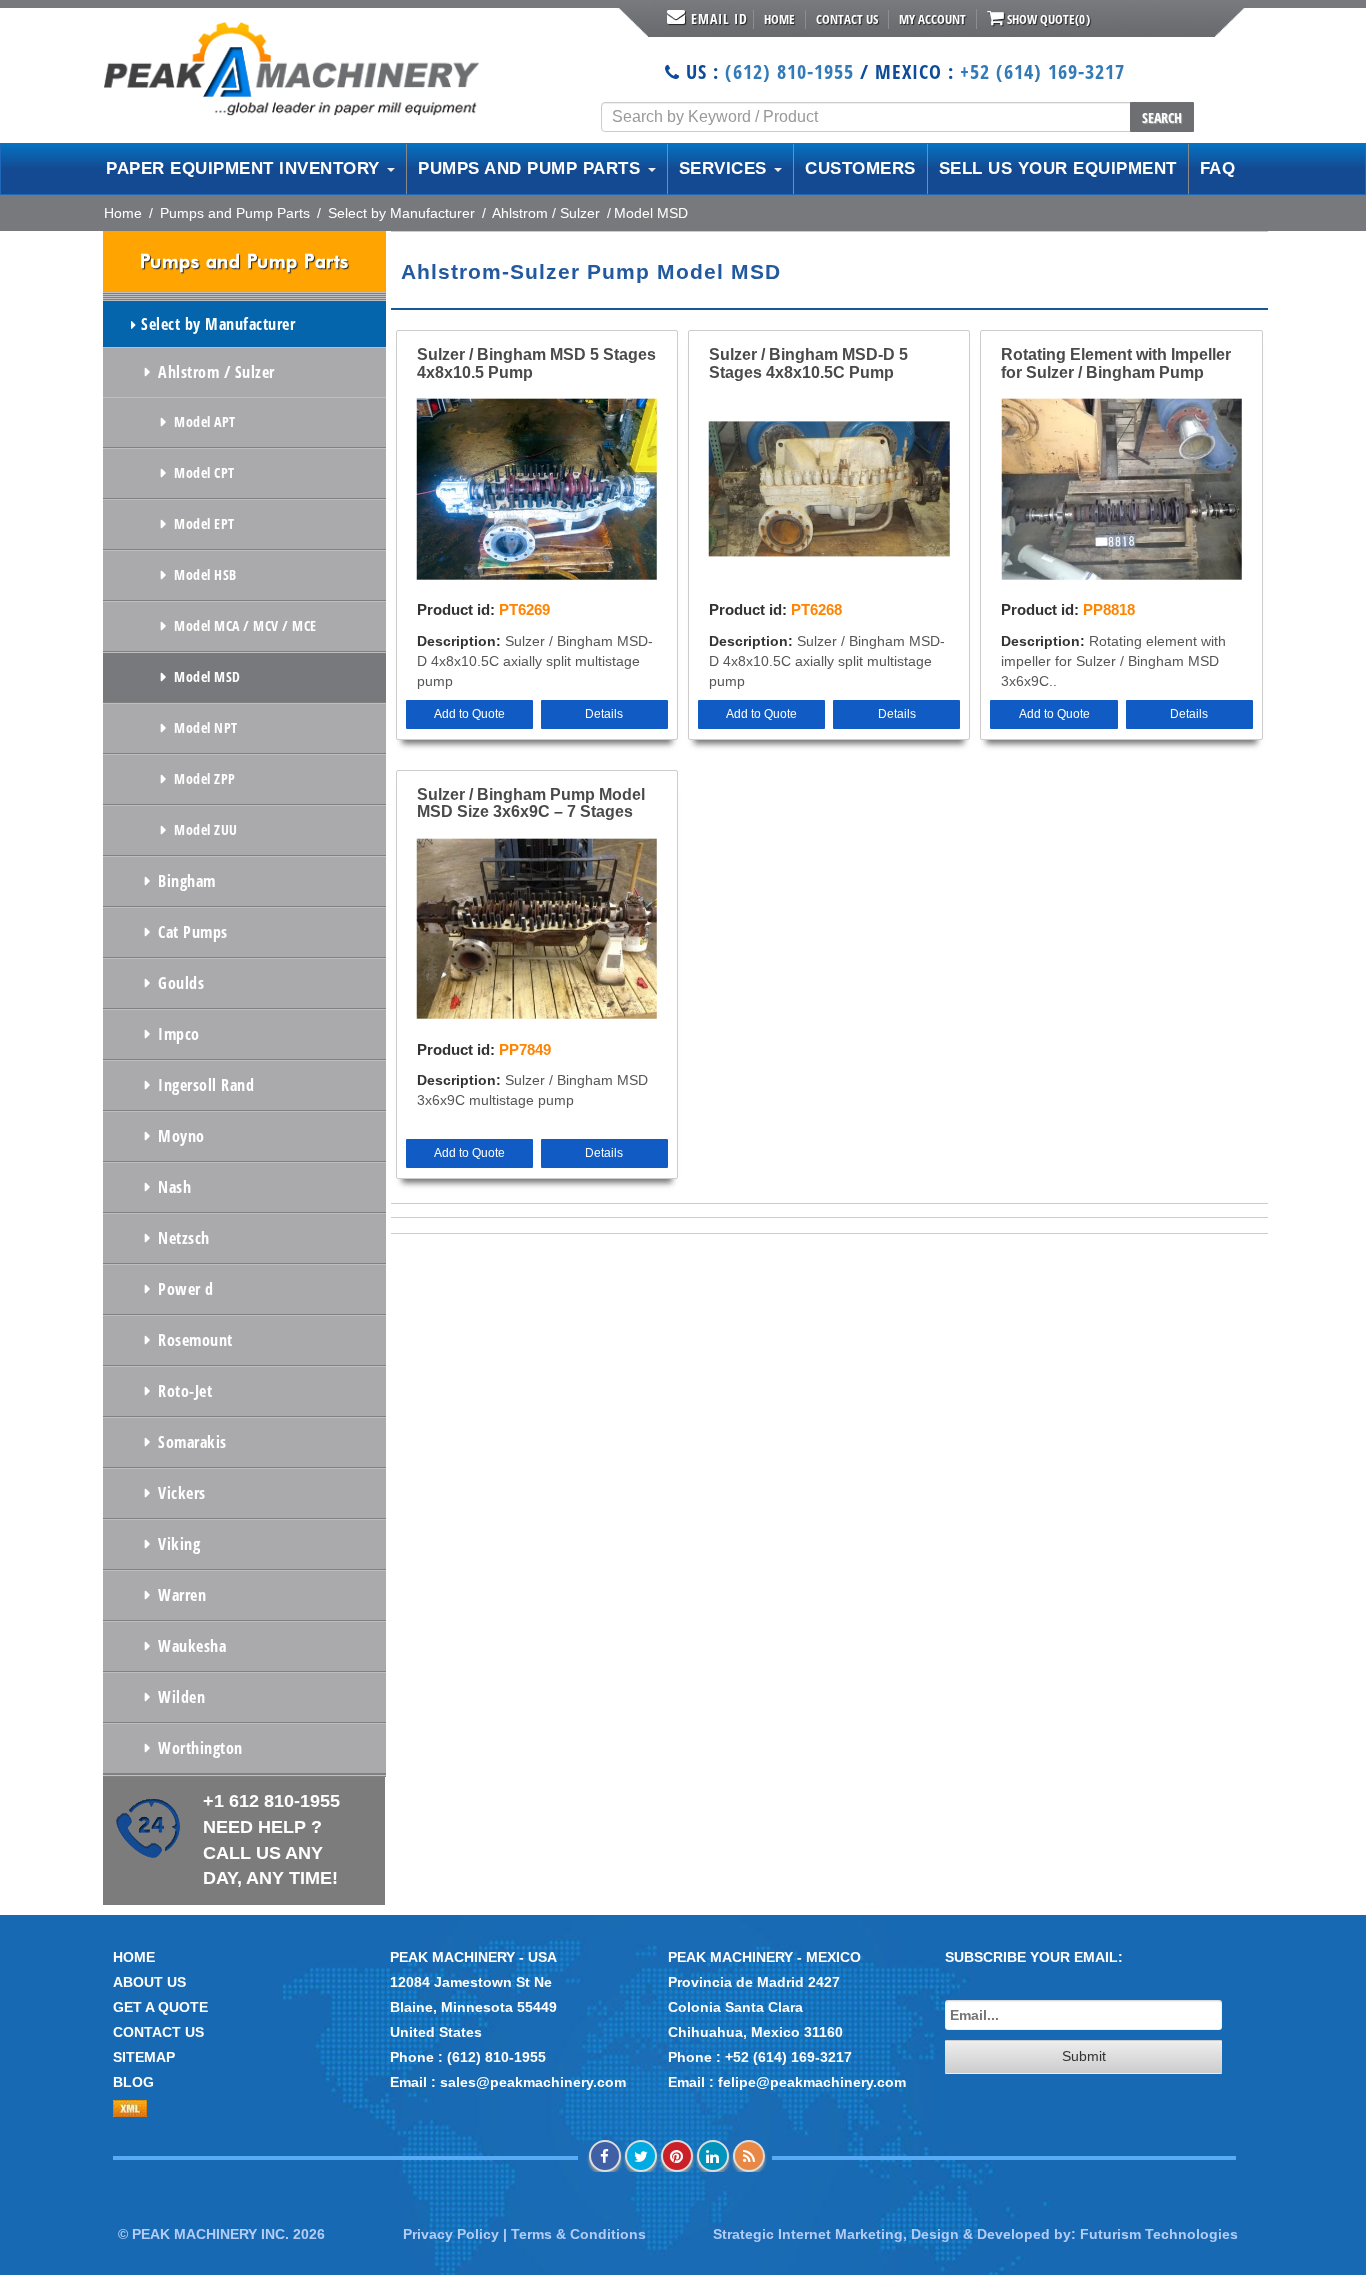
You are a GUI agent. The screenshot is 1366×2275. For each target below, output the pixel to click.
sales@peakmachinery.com (533, 2082)
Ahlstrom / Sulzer (546, 213)
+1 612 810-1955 (271, 1839)
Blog (133, 2082)
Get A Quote (160, 2007)
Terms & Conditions (578, 2234)
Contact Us (847, 19)
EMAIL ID (719, 18)
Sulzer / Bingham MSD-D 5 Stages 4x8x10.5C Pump (808, 363)
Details (604, 714)
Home (779, 19)
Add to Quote (469, 714)
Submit (1084, 2056)
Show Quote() (1047, 19)
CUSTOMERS (860, 168)
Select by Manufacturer (401, 213)
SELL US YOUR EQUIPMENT (1058, 168)
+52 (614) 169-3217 (1042, 71)
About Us (149, 1982)
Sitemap (144, 2057)
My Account (932, 19)
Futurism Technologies (1159, 2234)
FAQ (1218, 168)
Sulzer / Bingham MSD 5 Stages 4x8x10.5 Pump (536, 363)
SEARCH (1162, 117)
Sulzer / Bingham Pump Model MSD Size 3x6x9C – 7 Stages (531, 803)
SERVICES (726, 168)
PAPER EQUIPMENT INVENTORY (245, 168)
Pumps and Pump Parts (235, 213)
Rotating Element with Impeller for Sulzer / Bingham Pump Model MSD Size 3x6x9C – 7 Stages (1116, 364)
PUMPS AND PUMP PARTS (532, 168)
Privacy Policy (451, 2234)
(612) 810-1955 (789, 71)
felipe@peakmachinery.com (812, 2082)
